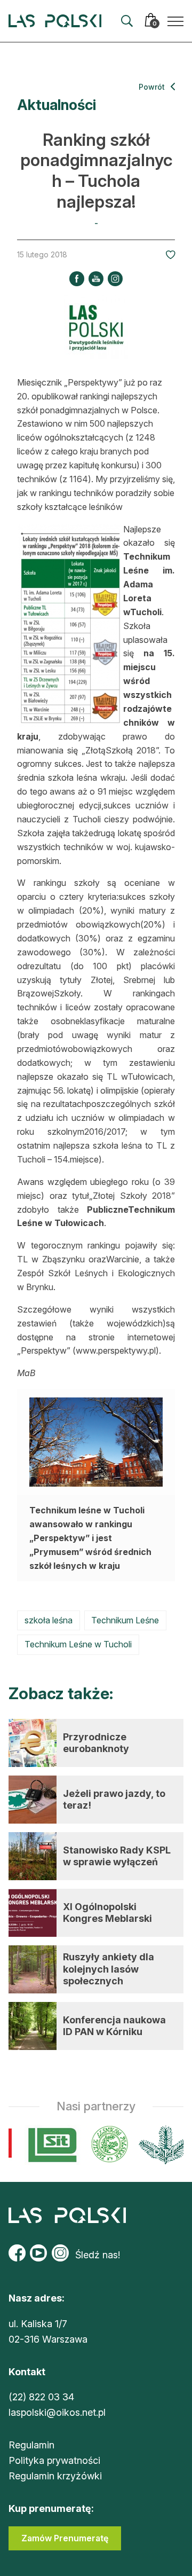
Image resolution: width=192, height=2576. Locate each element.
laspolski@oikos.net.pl (57, 2412)
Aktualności (57, 105)
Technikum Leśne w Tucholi (78, 1644)
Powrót (153, 87)
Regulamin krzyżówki (55, 2476)
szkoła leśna (49, 1620)
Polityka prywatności (54, 2460)
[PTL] (160, 2145)
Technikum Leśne (125, 1620)
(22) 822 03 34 (41, 2397)
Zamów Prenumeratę (65, 2538)
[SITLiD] (48, 2145)
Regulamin (31, 2445)
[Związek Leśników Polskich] (105, 2145)
